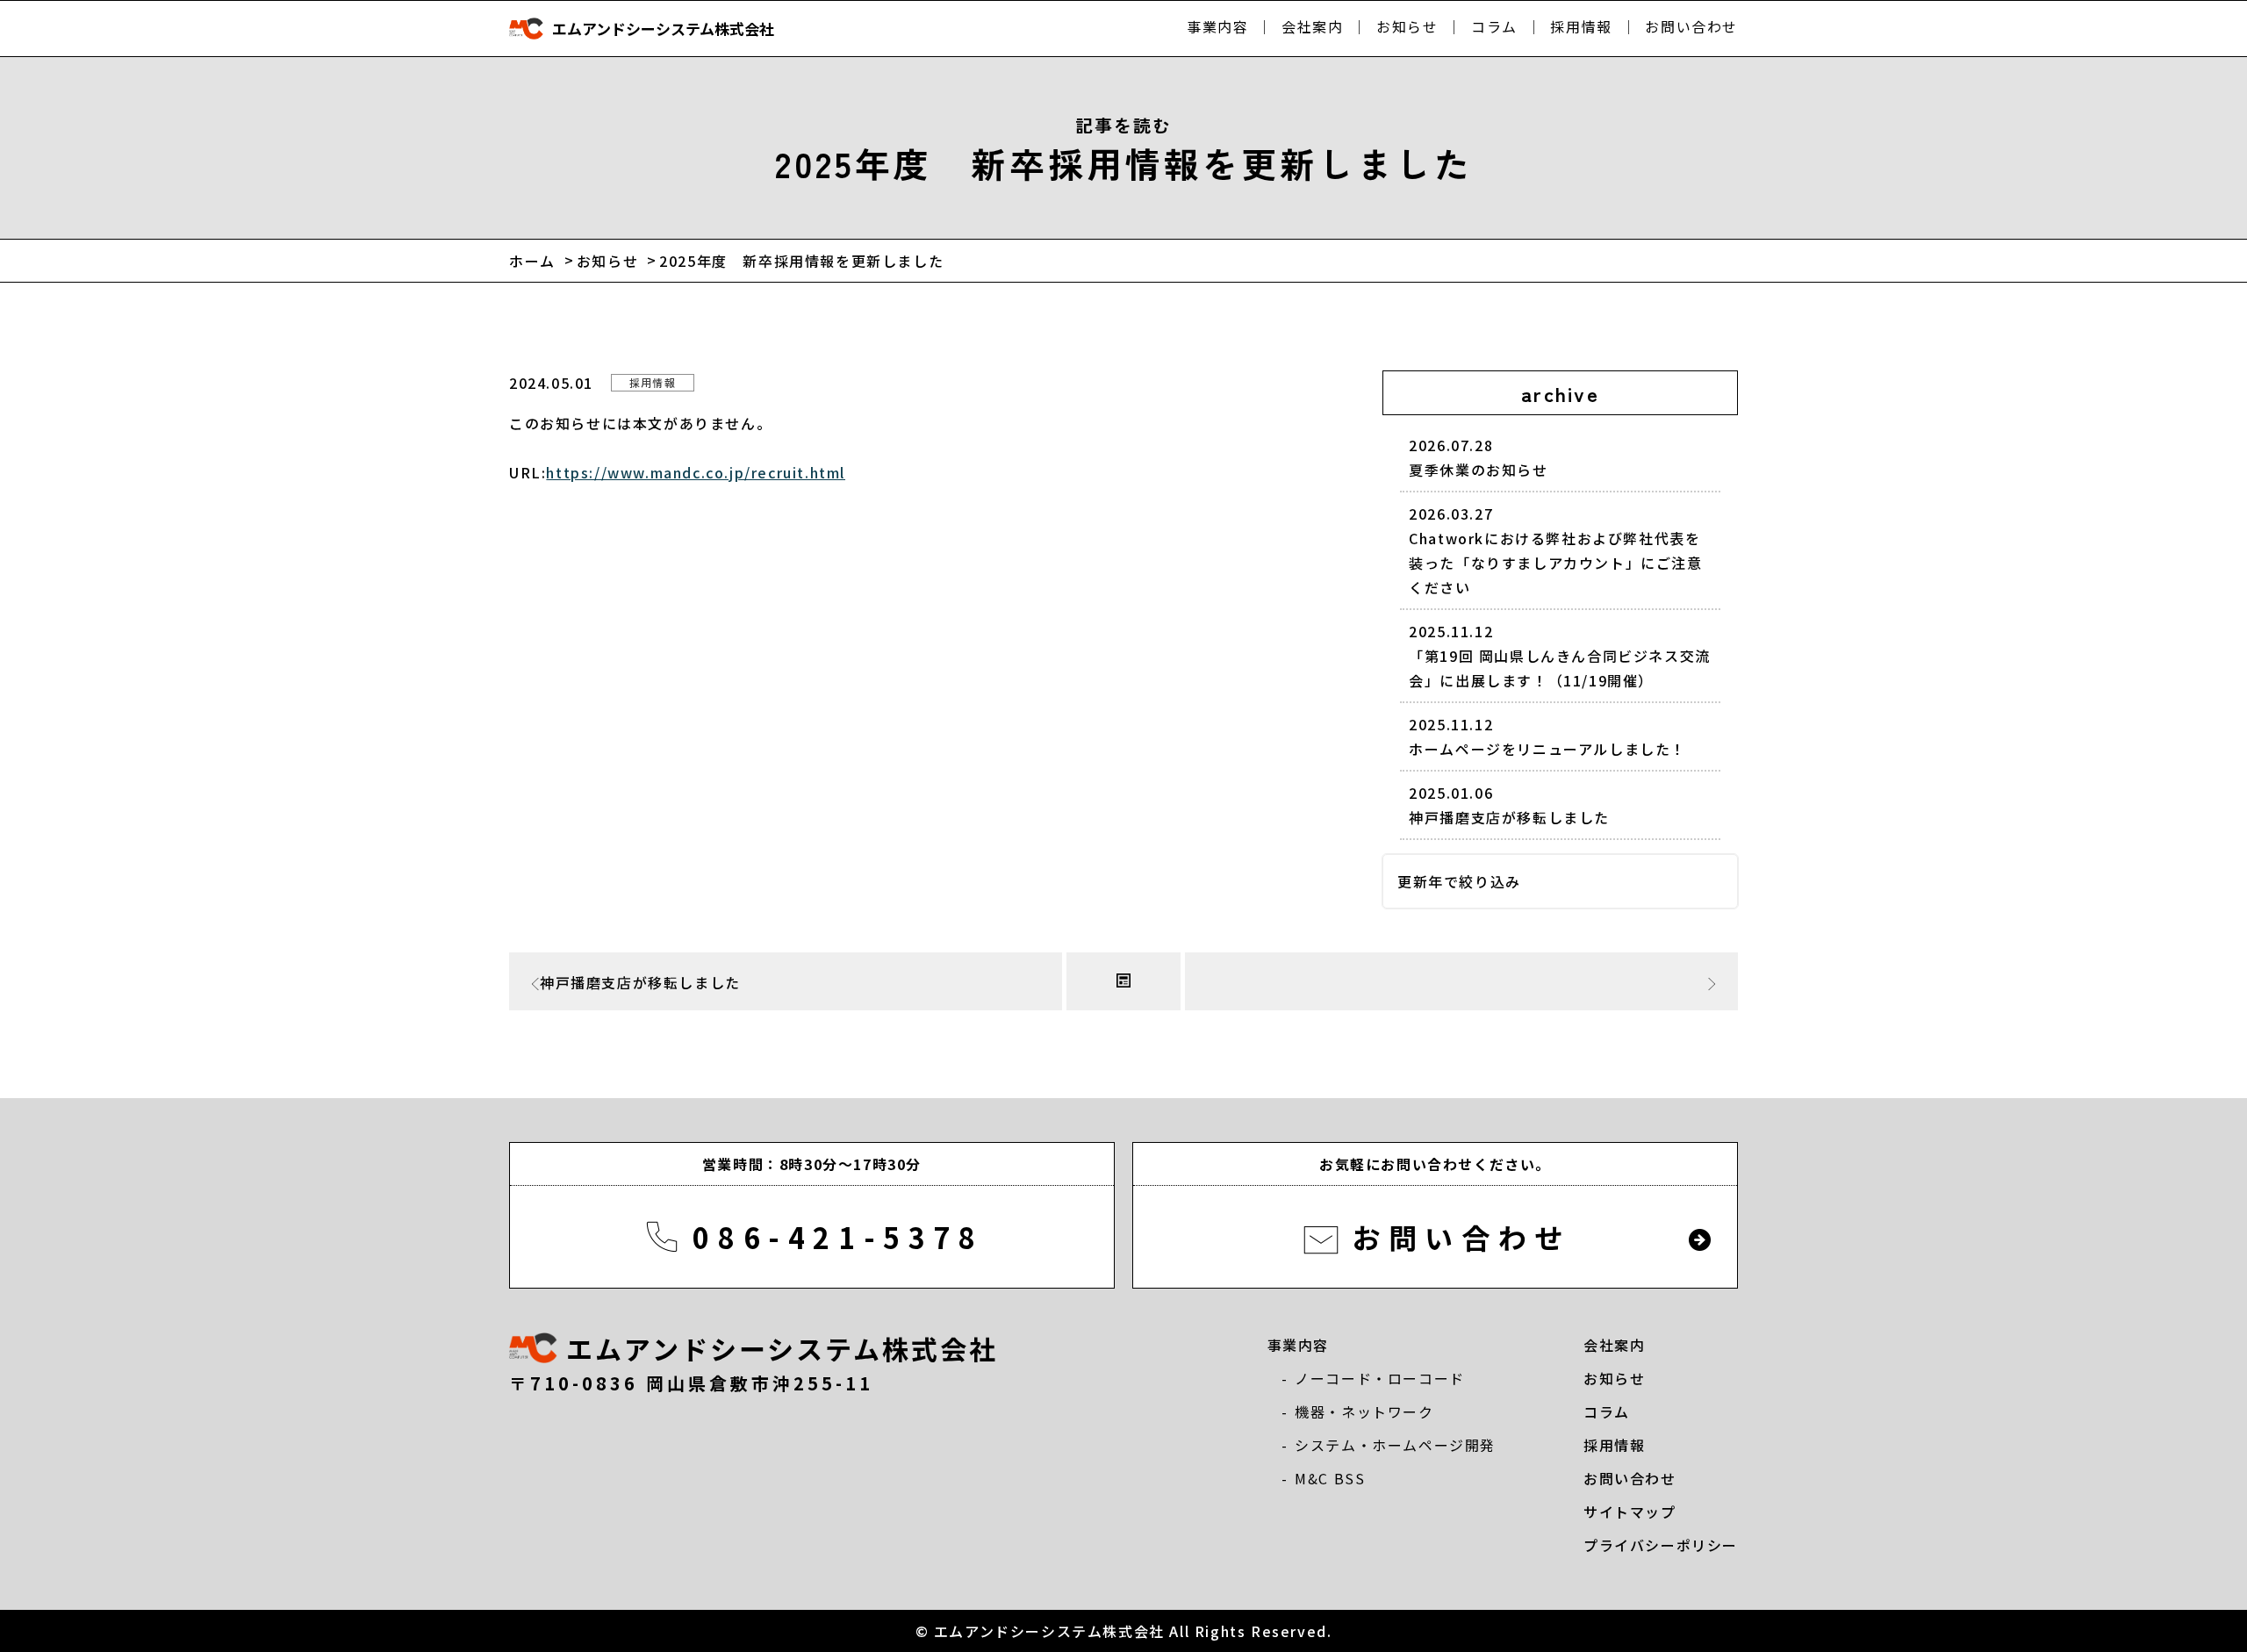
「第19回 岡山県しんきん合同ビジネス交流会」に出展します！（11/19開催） (1560, 656)
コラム (1494, 26)
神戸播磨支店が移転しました (1509, 805)
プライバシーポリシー (1661, 1545)
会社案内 (1312, 26)
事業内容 (1217, 26)
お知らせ (1407, 26)
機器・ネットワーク (1364, 1411)
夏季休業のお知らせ (1478, 457)
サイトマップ (1630, 1512)
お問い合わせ (1691, 26)
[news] (1123, 981)
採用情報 (1581, 26)
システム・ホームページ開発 (1395, 1445)
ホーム (532, 261)
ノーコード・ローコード (1380, 1378)
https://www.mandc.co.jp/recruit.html (696, 472)
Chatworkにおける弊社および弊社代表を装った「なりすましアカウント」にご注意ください (1555, 550)
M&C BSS (1330, 1478)
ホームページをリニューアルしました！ (1547, 736)
